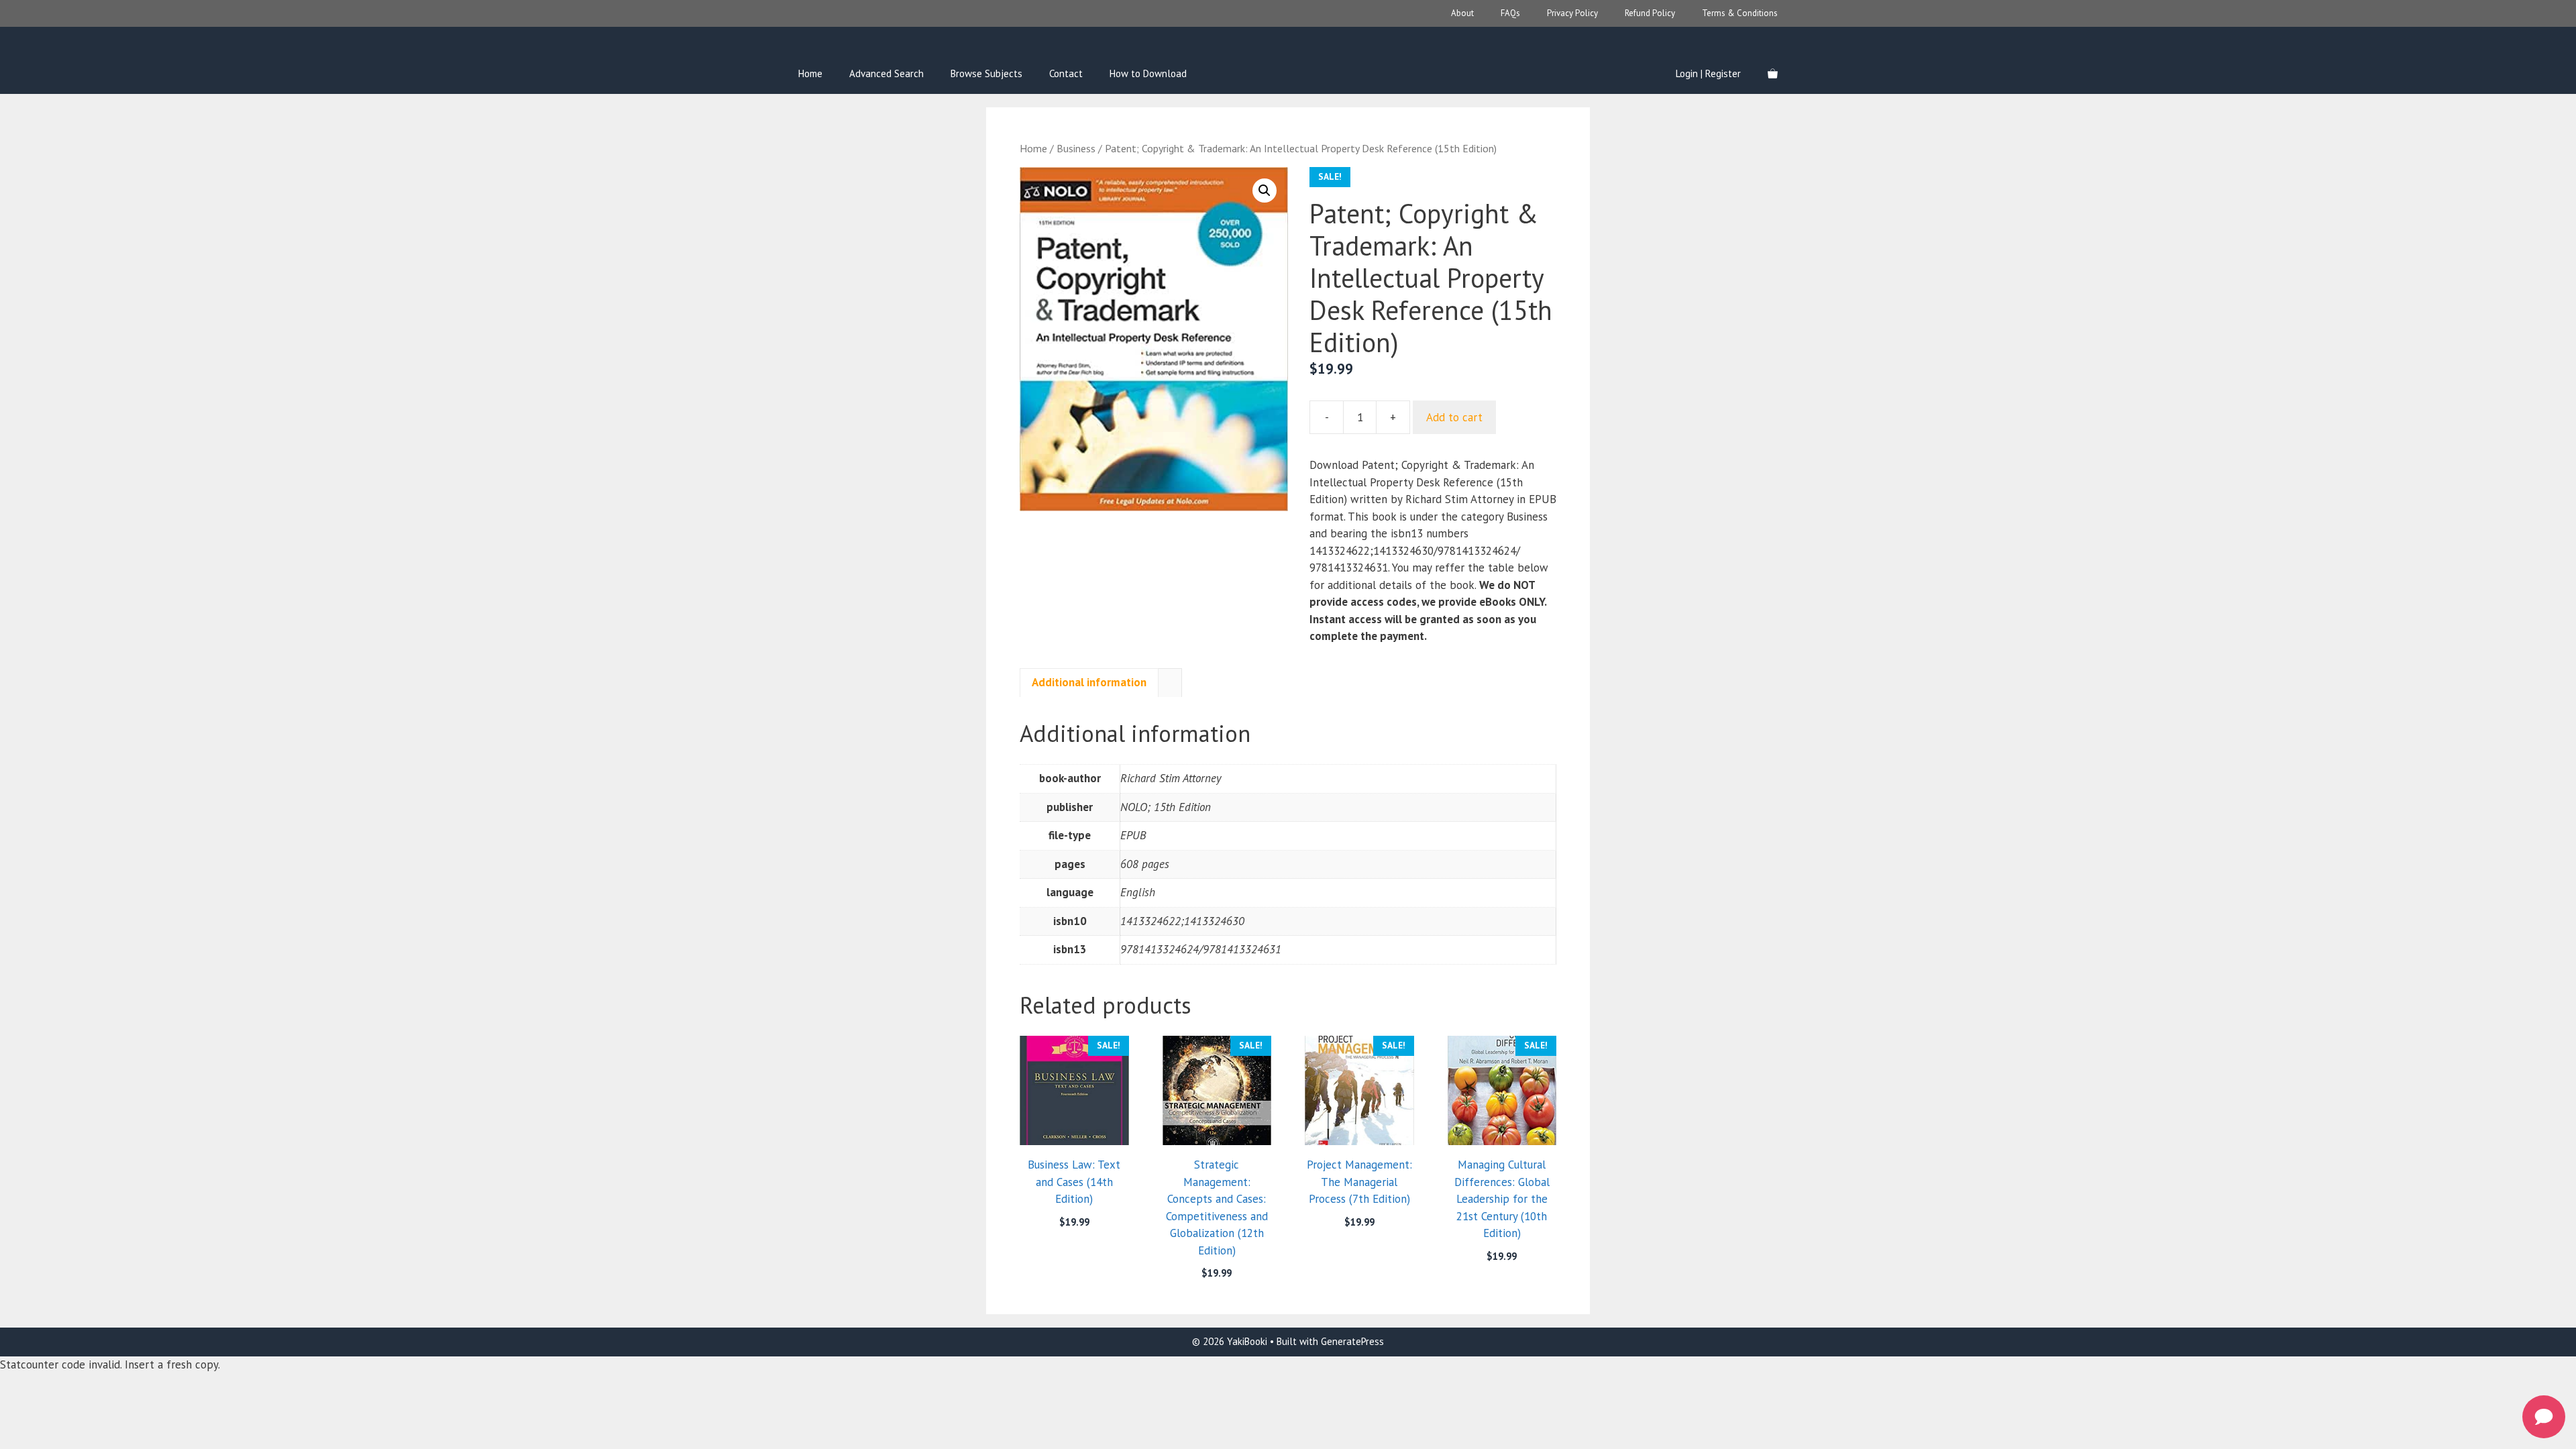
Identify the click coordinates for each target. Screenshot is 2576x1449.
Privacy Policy (1572, 13)
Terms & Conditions (1740, 13)
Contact (1066, 73)
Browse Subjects (986, 73)
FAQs (1510, 13)
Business (1076, 148)
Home (810, 73)
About (1462, 13)
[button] (1265, 191)
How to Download (1148, 73)
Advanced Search (887, 73)
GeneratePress (1352, 1341)
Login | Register (1708, 73)
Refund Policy (1650, 13)
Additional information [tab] (1089, 682)
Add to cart (1454, 417)
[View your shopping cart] (1773, 74)
